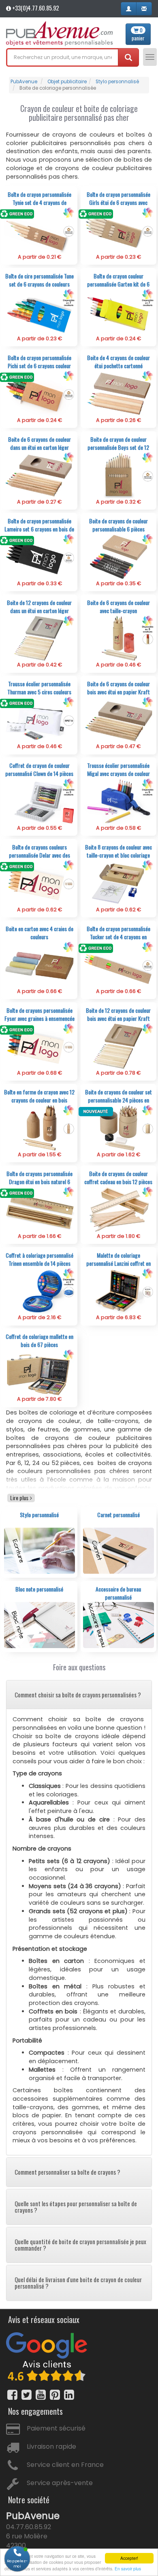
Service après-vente (60, 2483)
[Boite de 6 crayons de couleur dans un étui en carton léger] (39, 475)
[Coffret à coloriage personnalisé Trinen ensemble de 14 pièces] (39, 1291)
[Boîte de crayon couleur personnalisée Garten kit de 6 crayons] (118, 311)
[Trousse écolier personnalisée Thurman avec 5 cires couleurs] (39, 720)
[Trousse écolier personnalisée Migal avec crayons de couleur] (118, 801)
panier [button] (138, 34)
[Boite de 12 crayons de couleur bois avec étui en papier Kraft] (118, 1046)
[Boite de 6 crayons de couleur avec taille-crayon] (118, 638)
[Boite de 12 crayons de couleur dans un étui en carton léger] (39, 638)
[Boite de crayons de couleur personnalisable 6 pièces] (118, 556)
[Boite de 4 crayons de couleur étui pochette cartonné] (118, 393)
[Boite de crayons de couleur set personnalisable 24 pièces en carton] (118, 1127)
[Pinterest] (55, 2395)
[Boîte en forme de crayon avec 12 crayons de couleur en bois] (39, 1127)
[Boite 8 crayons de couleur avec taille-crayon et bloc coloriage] (118, 883)
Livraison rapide (51, 2446)
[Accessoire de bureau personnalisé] (118, 1624)
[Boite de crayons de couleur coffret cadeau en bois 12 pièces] (118, 1209)
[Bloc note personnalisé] (39, 1624)
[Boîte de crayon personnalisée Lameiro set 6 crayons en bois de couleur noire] (39, 556)
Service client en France (65, 2465)
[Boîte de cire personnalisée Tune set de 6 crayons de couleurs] (39, 311)
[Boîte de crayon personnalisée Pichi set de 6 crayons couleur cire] (39, 393)
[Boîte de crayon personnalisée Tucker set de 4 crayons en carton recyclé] (118, 964)
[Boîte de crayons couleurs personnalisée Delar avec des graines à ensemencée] (39, 883)
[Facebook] (12, 2395)
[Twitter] (27, 2395)
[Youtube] (41, 2395)
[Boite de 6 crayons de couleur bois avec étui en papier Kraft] (118, 720)
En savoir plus (128, 2569)
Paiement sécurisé (56, 2428)
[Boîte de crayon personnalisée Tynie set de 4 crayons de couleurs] (39, 230)
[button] (129, 9)
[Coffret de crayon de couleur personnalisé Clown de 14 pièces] (39, 801)
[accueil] (59, 34)
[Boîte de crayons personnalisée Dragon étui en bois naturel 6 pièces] (39, 1209)
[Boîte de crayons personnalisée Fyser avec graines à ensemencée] (39, 1046)
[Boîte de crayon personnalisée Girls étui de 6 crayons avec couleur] (118, 230)
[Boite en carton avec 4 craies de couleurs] (39, 964)
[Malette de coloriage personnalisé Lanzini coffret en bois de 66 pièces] (118, 1291)
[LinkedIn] (69, 2395)
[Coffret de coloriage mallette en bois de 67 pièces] (39, 1372)
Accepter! (129, 2558)
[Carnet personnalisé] (118, 1550)
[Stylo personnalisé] (39, 1550)
